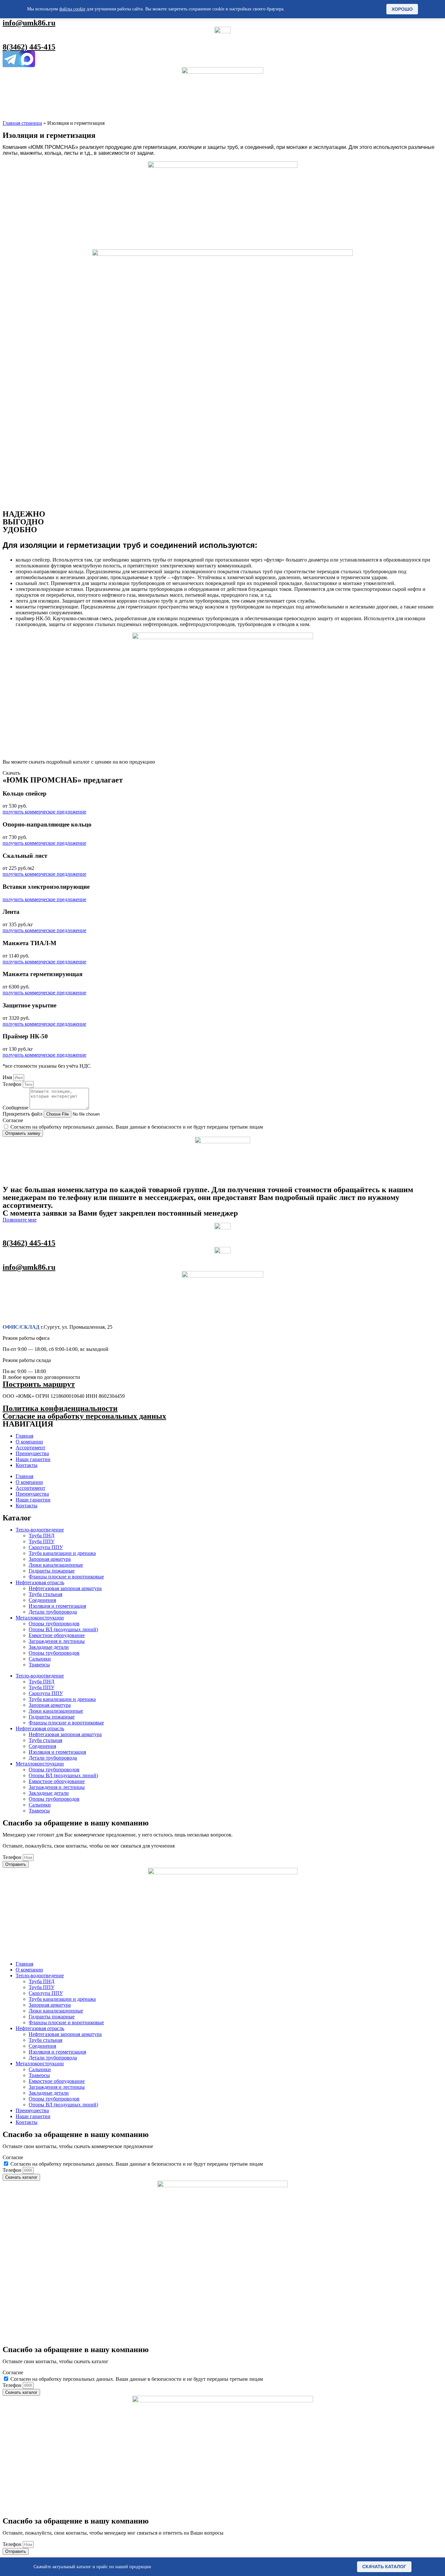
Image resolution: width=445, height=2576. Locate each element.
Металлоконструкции (40, 1618)
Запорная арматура (50, 1559)
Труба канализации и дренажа (62, 1553)
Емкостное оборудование (57, 1635)
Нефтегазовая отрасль (40, 1582)
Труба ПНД (42, 1536)
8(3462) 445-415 (29, 47)
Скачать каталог (384, 2567)
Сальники (40, 1659)
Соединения (42, 1600)
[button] (11, 773)
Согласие (13, 1120)
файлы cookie (72, 9)
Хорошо (402, 9)
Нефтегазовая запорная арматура (65, 1588)
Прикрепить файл (23, 1114)
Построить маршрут (39, 1384)
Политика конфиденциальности (60, 1408)
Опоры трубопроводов (54, 1624)
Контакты (27, 1465)
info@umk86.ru (29, 23)
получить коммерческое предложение (44, 812)
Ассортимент (30, 1448)
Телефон (13, 1084)
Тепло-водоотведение (40, 1530)
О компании (29, 1442)
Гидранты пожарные (52, 1571)
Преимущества (32, 1453)
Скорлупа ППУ (46, 1547)
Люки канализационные (56, 1565)
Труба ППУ (42, 1541)
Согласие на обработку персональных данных (84, 1416)
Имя (8, 1077)
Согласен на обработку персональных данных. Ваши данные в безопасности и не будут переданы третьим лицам (137, 1127)
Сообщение (16, 1108)
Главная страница (22, 123)
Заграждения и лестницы (57, 1641)
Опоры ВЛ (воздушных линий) (63, 1629)
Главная (24, 1436)
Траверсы (39, 1665)
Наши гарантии (33, 1459)
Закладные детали (49, 1647)
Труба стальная (45, 1594)
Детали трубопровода (53, 1612)
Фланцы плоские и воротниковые (66, 1577)
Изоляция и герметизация (57, 1606)
